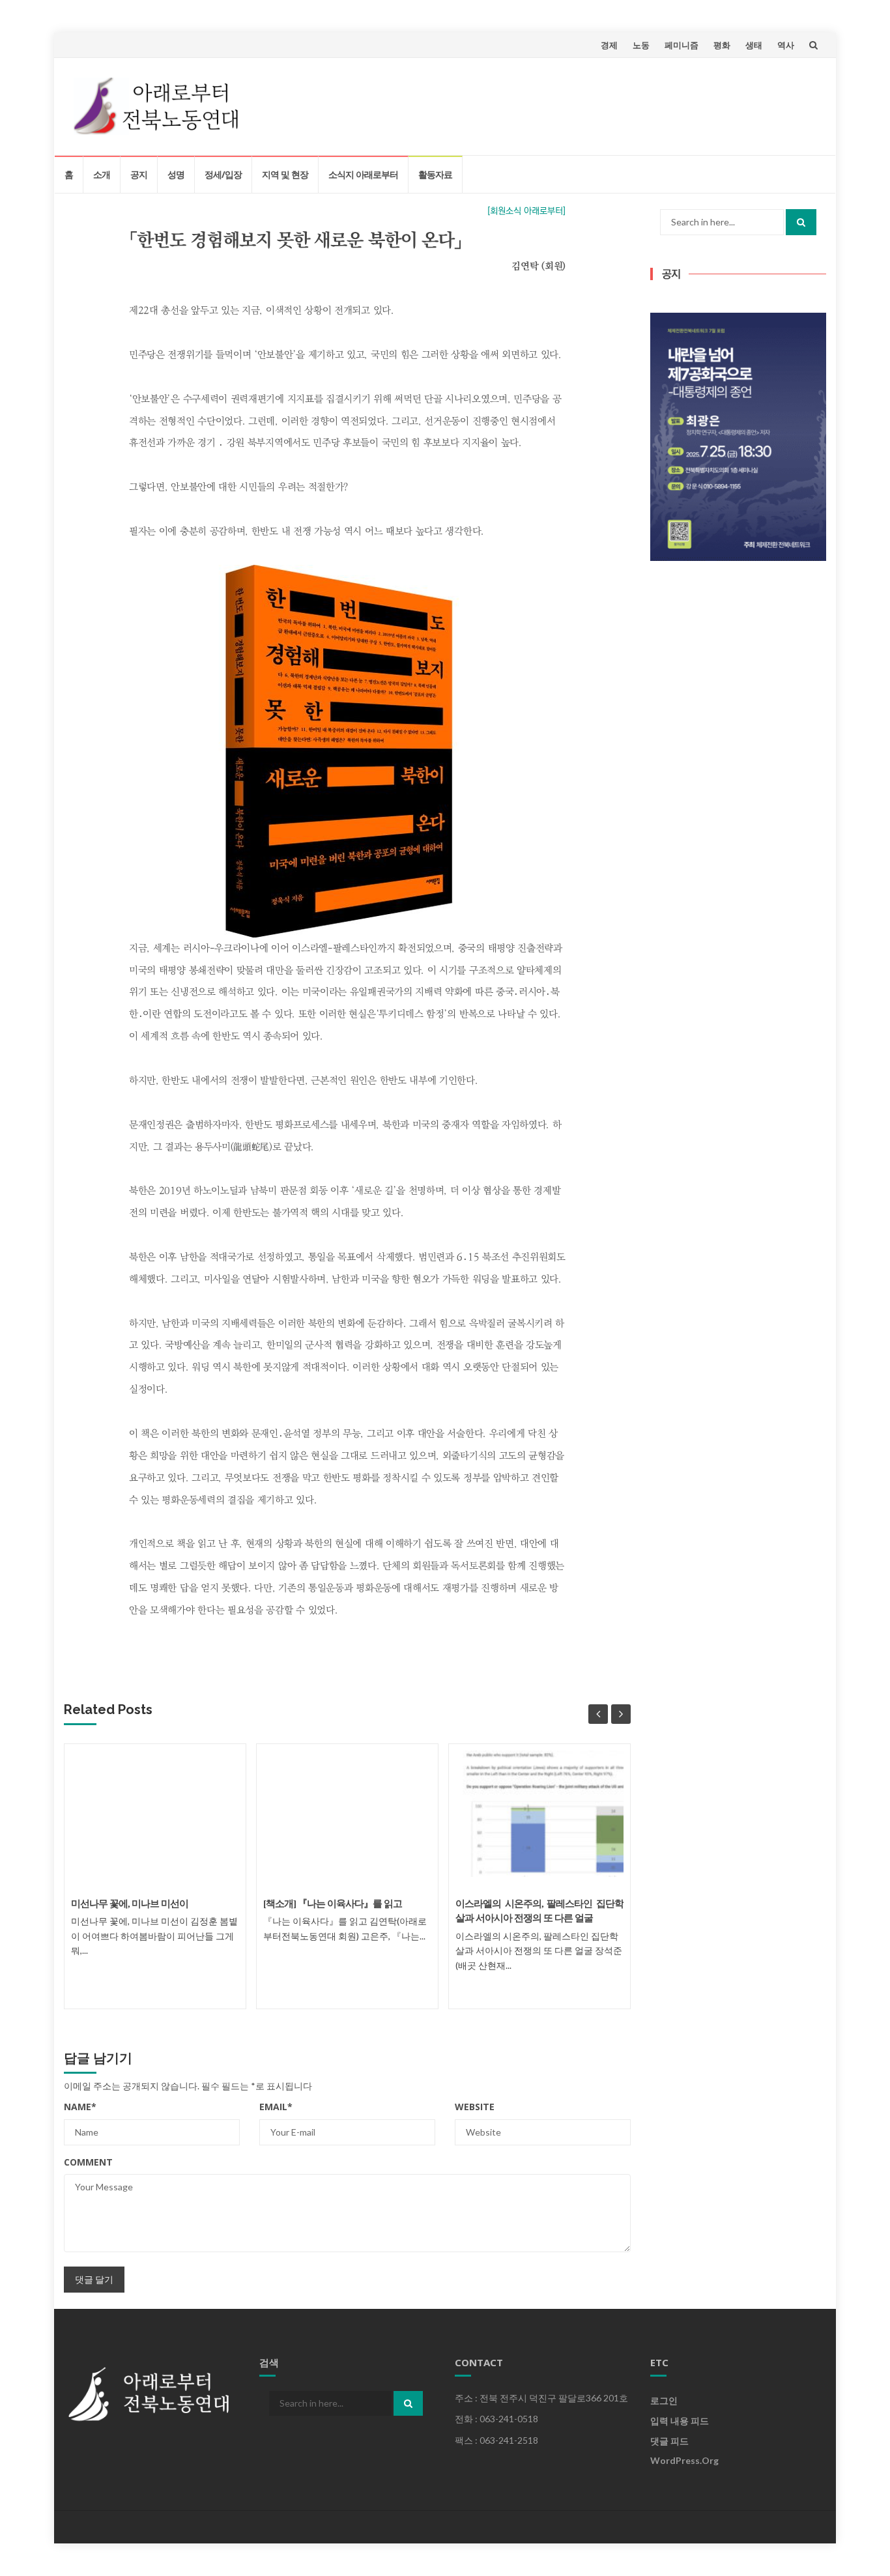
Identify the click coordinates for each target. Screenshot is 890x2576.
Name (80, 2107)
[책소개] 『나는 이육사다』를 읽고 (333, 1904)
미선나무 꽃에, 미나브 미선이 (130, 1904)
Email (276, 2107)
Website (475, 2107)
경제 (609, 45)
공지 (139, 174)
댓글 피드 (669, 2441)
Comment (88, 2162)
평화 (722, 45)
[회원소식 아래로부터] (526, 211)
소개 (102, 174)
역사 (786, 45)
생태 (754, 45)
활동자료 (435, 174)
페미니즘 (682, 45)
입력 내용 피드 (680, 2421)
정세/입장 (223, 174)
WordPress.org (684, 2460)
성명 (176, 174)
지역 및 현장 (285, 174)
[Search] (801, 222)
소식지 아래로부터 (363, 174)
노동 (641, 45)
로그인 (664, 2400)
